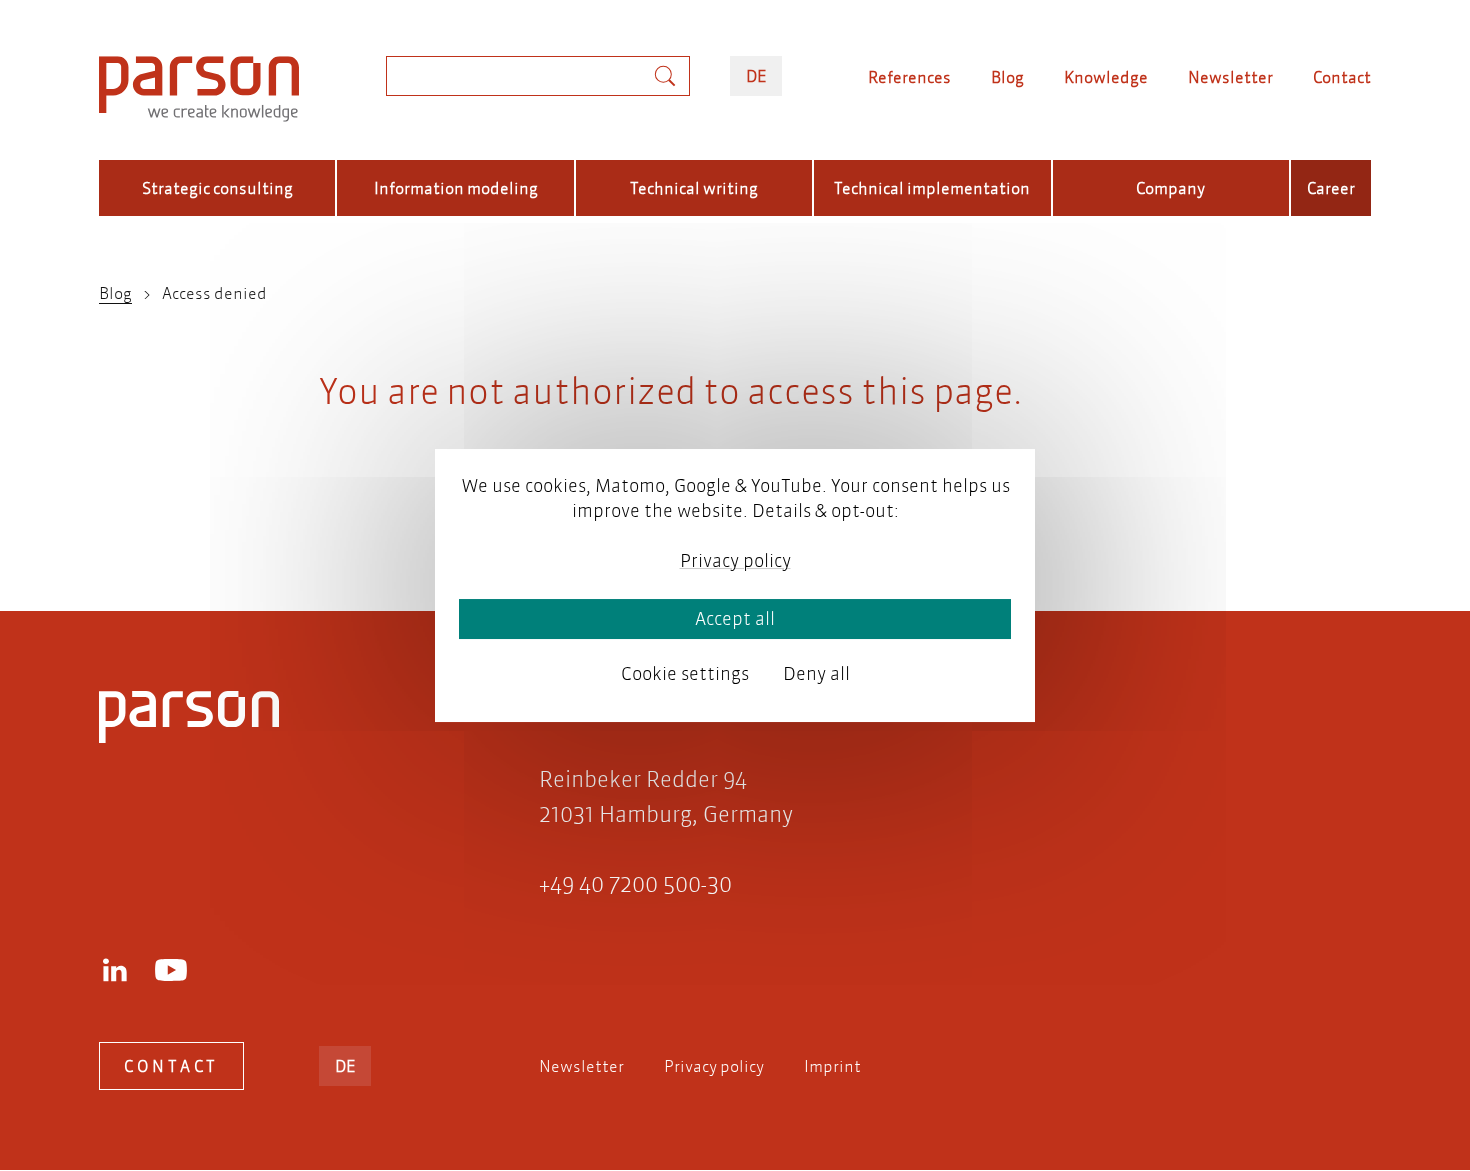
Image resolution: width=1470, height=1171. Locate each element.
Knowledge (1106, 76)
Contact (1342, 76)
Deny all (816, 673)
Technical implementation (932, 187)
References (909, 76)
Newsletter (1230, 76)
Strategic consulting (217, 187)
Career (1331, 187)
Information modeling (456, 187)
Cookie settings (685, 673)
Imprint (832, 1065)
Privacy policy (714, 1065)
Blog (1007, 76)
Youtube (171, 970)
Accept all (735, 618)
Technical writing (694, 187)
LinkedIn (115, 970)
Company (1170, 187)
